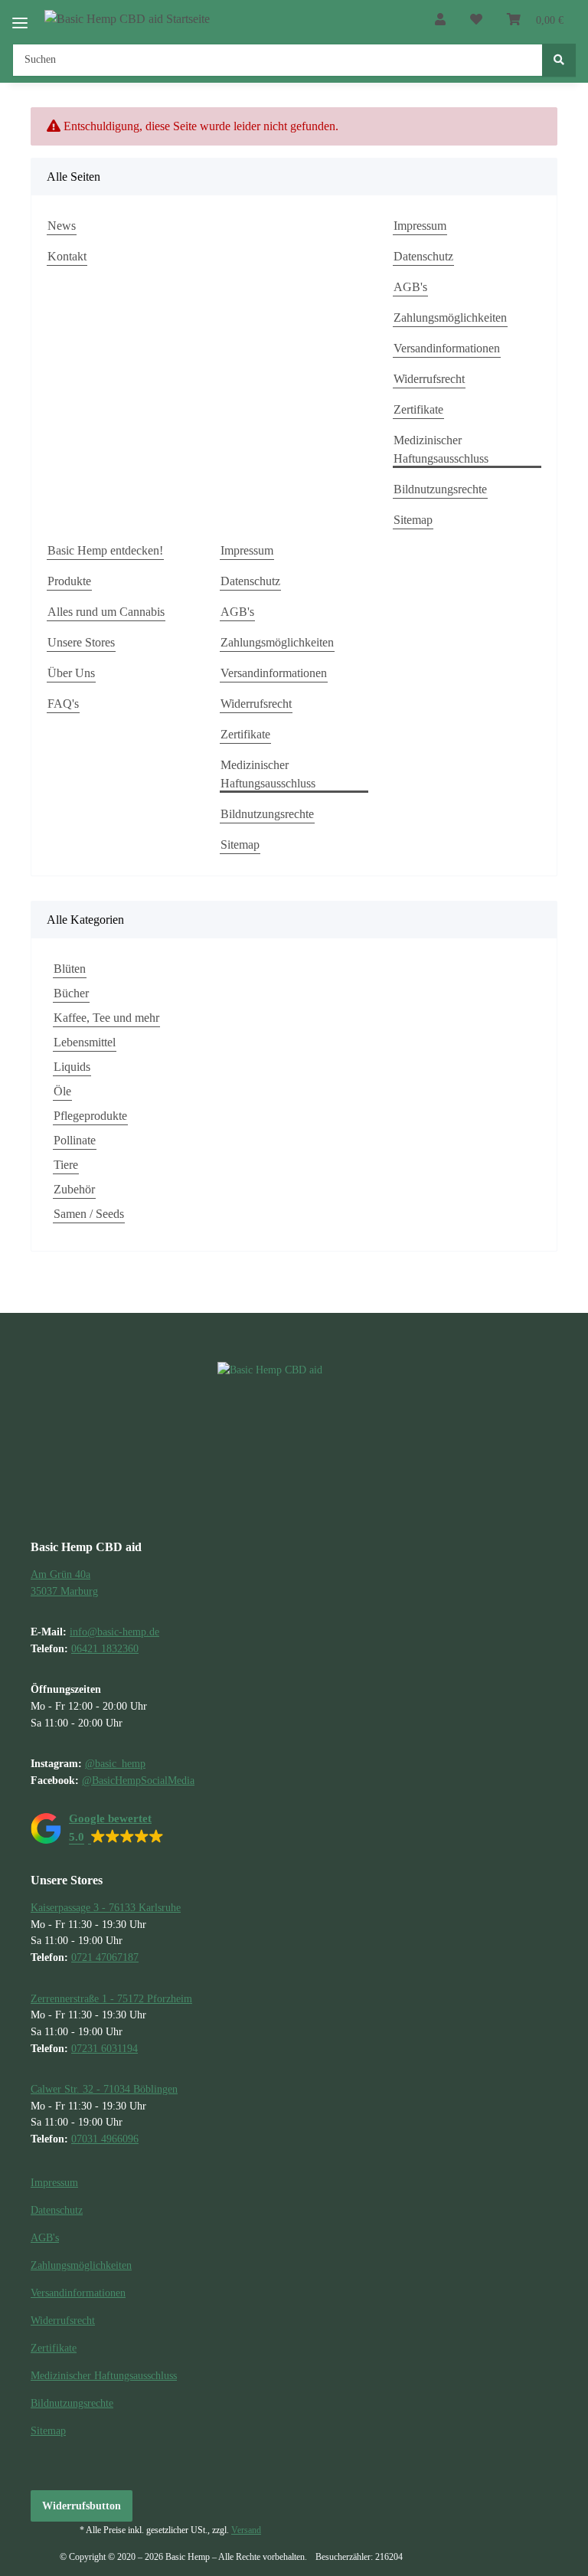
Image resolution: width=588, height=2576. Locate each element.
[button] (440, 20)
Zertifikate (418, 409)
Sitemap (413, 520)
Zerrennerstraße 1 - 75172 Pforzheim (111, 1998)
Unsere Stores (81, 642)
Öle (62, 1091)
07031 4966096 (105, 2139)
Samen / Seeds (89, 1214)
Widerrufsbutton (82, 2506)
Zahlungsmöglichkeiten (450, 317)
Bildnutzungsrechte (440, 489)
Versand (246, 2530)
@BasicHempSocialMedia (138, 1780)
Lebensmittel (85, 1042)
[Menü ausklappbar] (20, 16)
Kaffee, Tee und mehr (106, 1018)
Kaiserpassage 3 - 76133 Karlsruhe (106, 1907)
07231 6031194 (105, 2048)
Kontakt (67, 256)
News (62, 226)
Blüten (70, 969)
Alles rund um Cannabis (106, 612)
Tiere (66, 1165)
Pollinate (75, 1140)
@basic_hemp (115, 1763)
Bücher (71, 993)
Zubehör (74, 1189)
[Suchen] (559, 60)
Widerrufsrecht (429, 379)
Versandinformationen (447, 348)
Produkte (69, 581)
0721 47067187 (105, 1957)
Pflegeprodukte (90, 1116)
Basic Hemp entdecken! (105, 550)
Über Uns (71, 673)
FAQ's (63, 704)
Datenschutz (423, 256)
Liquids (72, 1067)
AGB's (410, 287)
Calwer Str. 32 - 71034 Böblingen (104, 2089)
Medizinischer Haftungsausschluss (441, 449)
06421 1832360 (105, 1648)
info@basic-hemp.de (114, 1632)
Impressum (420, 226)
